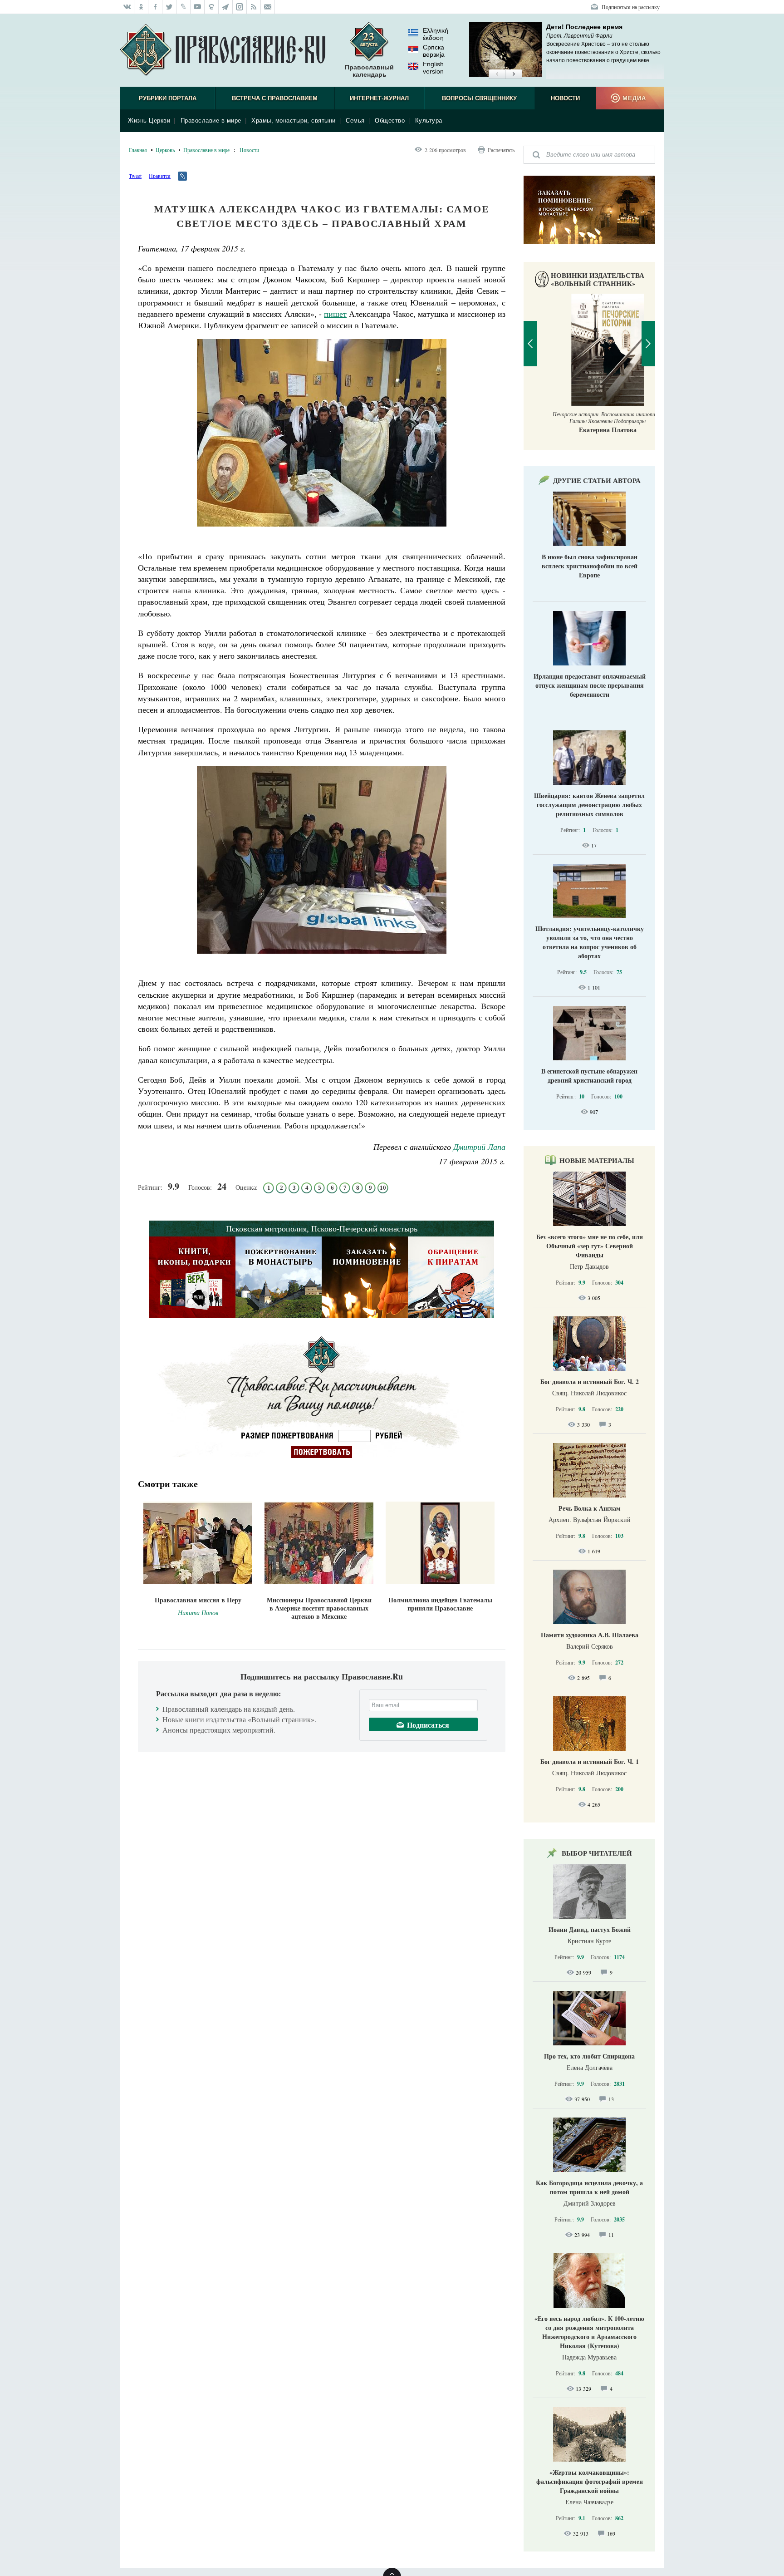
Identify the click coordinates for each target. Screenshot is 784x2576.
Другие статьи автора (597, 480)
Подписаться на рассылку (631, 7)
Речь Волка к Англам (590, 1508)
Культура (429, 121)
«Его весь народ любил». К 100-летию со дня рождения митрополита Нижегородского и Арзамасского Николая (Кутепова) (589, 2332)
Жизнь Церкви (149, 121)
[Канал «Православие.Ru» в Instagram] (240, 7)
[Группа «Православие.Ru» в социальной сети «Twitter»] (169, 7)
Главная (138, 150)
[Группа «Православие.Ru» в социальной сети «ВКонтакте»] (127, 7)
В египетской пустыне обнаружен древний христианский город (589, 1076)
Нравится (160, 176)
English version (433, 68)
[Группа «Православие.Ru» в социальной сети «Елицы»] (212, 7)
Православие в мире (211, 121)
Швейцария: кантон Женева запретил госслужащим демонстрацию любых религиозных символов (589, 805)
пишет (335, 314)
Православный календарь (369, 71)
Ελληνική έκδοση (436, 34)
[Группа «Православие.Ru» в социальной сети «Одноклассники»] (141, 7)
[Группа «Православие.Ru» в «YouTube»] (198, 7)
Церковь (165, 150)
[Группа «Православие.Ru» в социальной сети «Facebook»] (155, 7)
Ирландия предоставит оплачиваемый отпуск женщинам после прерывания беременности (590, 685)
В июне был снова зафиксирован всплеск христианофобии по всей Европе (590, 566)
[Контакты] (268, 7)
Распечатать (501, 150)
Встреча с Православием (275, 98)
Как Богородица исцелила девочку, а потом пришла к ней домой (589, 2187)
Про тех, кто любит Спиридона (589, 2056)
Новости (565, 98)
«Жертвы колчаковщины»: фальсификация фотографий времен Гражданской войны (590, 2481)
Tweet (135, 176)
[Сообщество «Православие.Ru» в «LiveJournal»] (184, 7)
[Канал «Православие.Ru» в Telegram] (226, 7)
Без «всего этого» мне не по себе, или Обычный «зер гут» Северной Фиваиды (590, 1246)
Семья (355, 121)
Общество (390, 121)
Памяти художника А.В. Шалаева (590, 1635)
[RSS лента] (254, 7)
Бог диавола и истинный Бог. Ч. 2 (590, 1382)
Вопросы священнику (479, 98)
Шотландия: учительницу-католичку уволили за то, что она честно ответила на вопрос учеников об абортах (590, 942)
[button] (497, 74)
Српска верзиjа (434, 51)
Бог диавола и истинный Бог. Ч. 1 (590, 1761)
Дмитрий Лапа (479, 1147)
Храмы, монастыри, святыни (294, 121)
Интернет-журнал (379, 98)
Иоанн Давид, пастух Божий (590, 1929)
